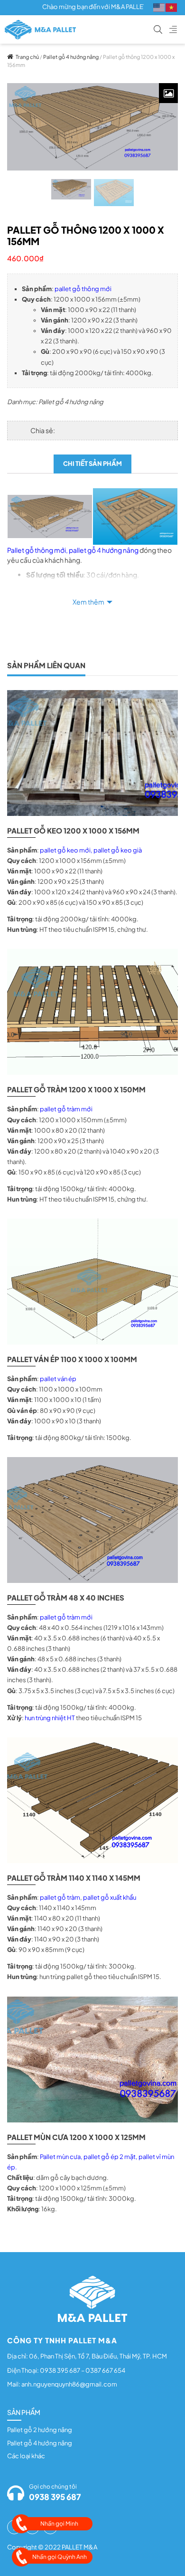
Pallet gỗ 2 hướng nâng (40, 2430)
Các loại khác (26, 2456)
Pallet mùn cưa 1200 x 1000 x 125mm (76, 2137)
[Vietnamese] (172, 7)
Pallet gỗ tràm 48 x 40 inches (66, 1597)
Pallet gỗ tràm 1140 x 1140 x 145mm (74, 1878)
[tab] (92, 464)
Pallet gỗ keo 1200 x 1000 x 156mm (73, 830)
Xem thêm (88, 602)
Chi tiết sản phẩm (92, 464)
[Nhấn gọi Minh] (21, 2524)
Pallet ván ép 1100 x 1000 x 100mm (72, 1359)
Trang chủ (27, 57)
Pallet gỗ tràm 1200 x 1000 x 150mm (76, 1089)
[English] (159, 7)
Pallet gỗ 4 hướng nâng (71, 57)
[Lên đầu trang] (164, 2553)
